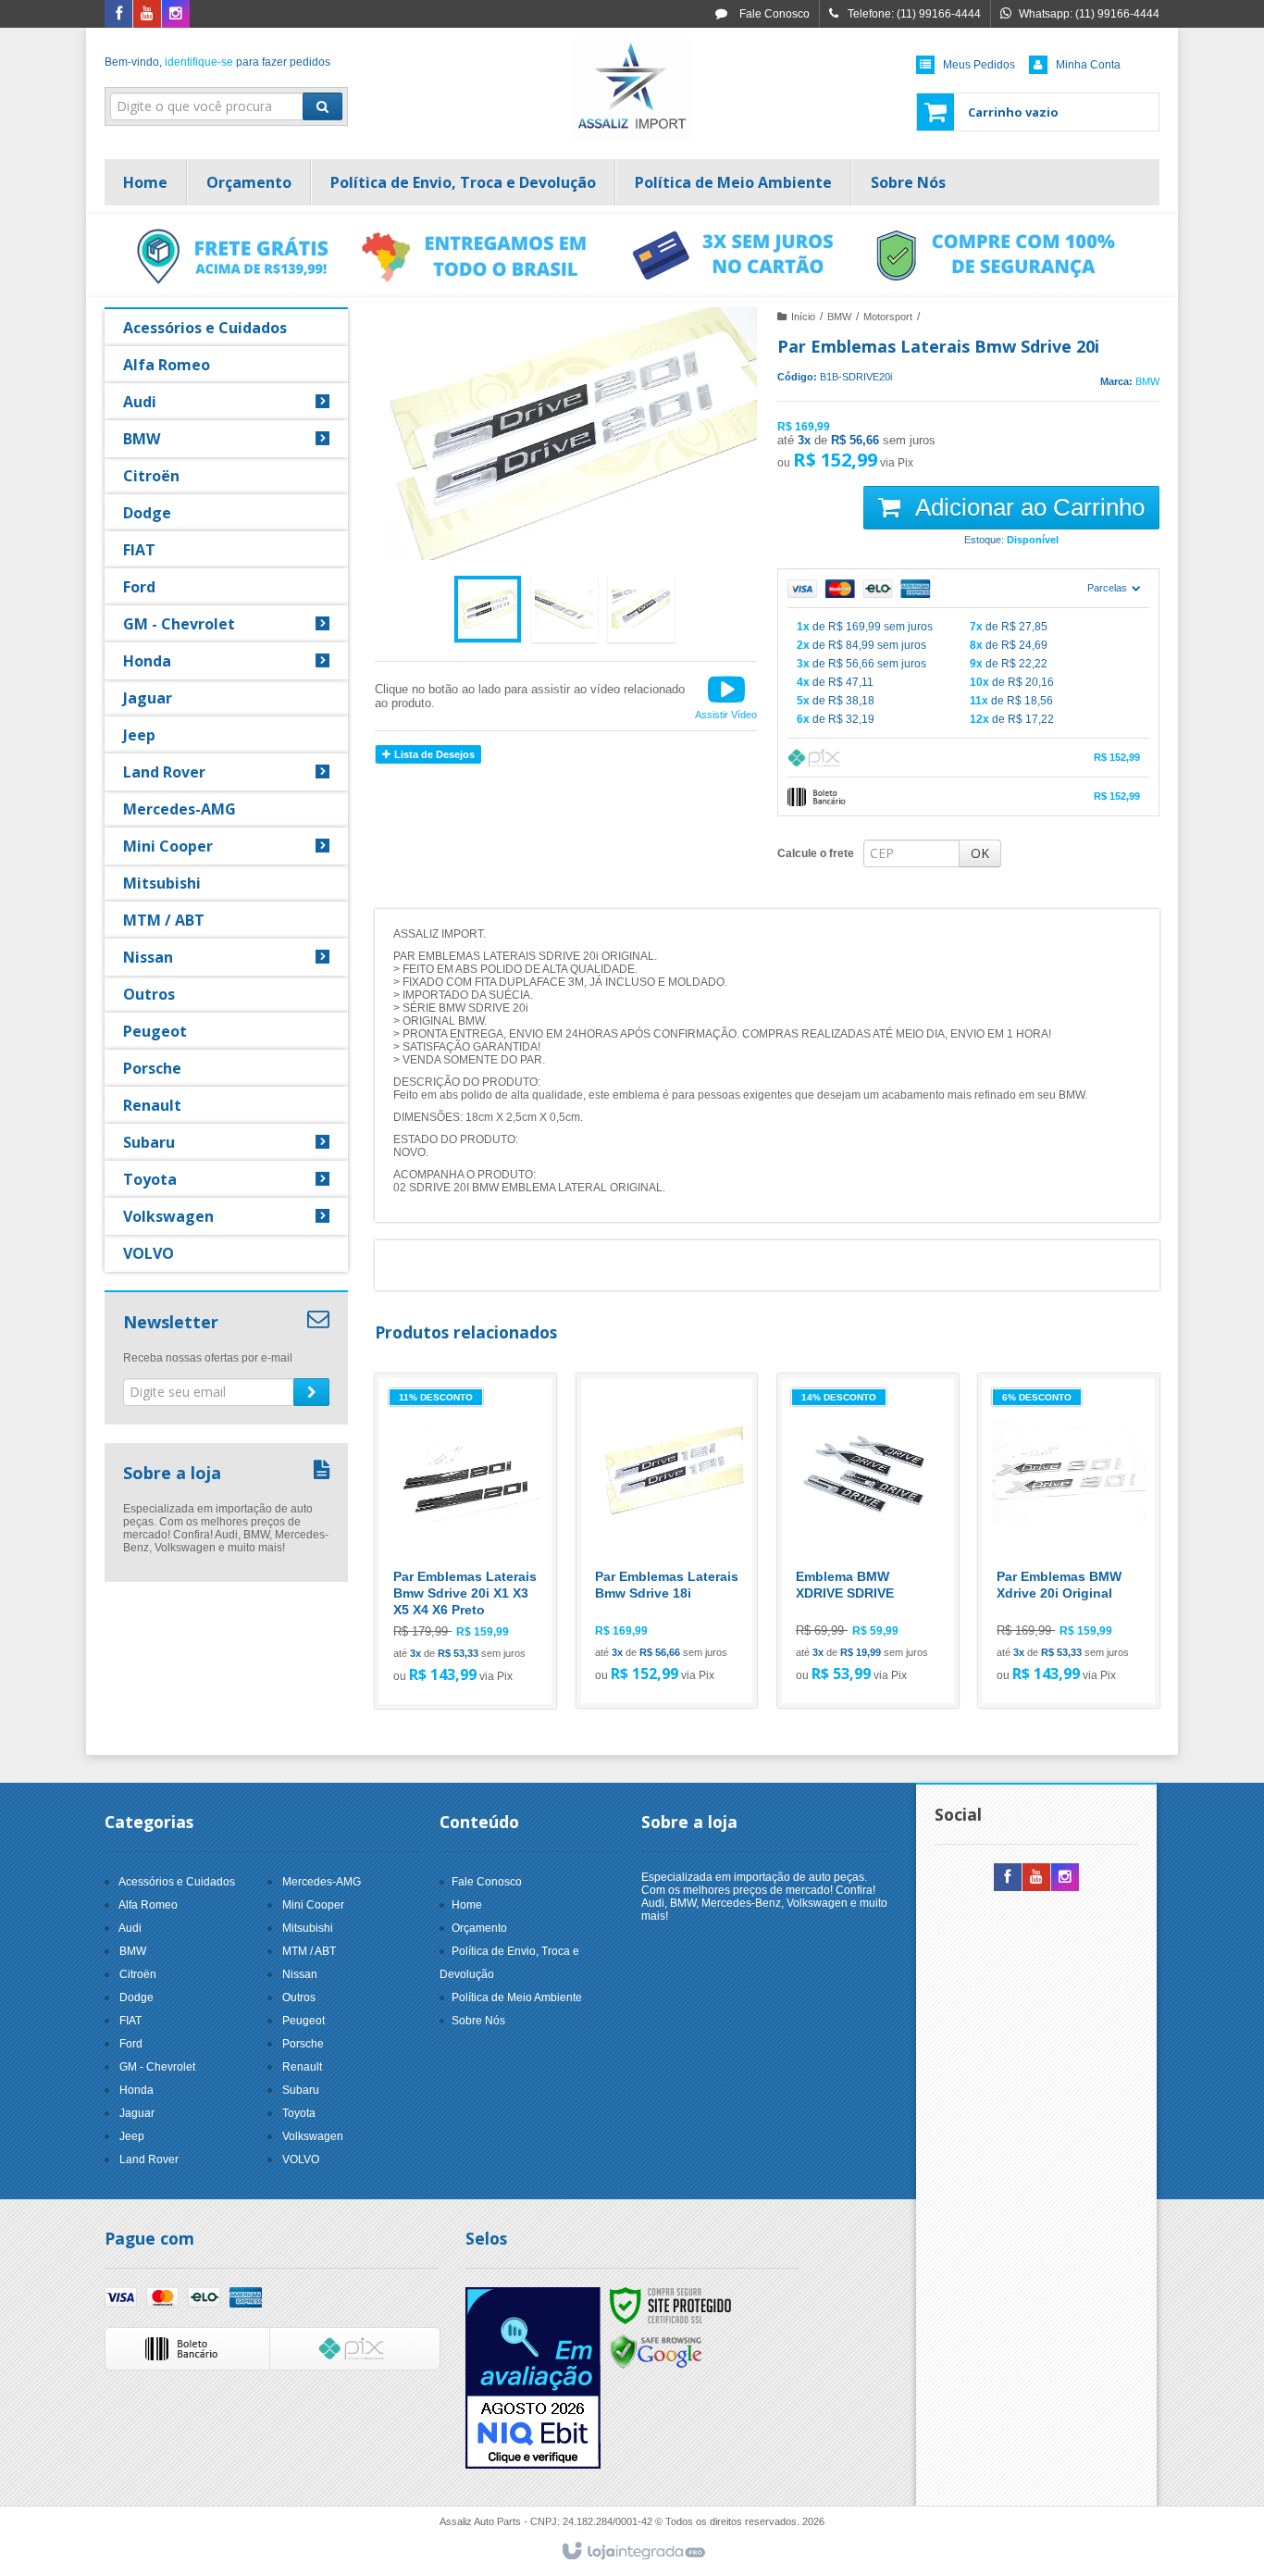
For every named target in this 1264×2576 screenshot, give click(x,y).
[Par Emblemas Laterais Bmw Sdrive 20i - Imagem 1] (488, 609)
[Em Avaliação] (533, 2378)
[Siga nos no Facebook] (118, 15)
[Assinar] (311, 1392)
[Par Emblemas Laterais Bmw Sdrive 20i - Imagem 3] (641, 609)
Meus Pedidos (979, 65)
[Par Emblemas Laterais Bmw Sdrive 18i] (667, 1541)
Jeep (132, 2136)
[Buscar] (322, 106)
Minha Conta (1088, 65)
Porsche (303, 2044)
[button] (726, 696)
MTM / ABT (309, 1951)
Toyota (299, 2113)
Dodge (136, 1997)
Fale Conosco (773, 14)
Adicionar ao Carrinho (1027, 507)
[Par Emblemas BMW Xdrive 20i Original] (1069, 1541)
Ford (131, 2044)
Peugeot (304, 2021)
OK (980, 853)
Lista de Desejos (433, 754)
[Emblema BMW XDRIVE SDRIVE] (868, 1541)
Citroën (138, 1974)
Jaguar (137, 2113)
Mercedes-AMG (322, 1882)
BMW (839, 317)
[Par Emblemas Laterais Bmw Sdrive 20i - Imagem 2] (564, 609)
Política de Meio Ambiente (517, 1997)
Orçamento (479, 1928)
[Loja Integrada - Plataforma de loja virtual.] (632, 2552)
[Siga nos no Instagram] (176, 15)
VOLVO (301, 2159)
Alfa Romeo (148, 1905)
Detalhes (477, 1615)
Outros (299, 1997)
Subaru (301, 2090)
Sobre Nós (478, 2021)
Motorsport (888, 317)
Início (803, 317)
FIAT (130, 2021)
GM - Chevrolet (157, 2067)
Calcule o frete (816, 853)
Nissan (300, 1974)
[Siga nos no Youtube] (147, 15)
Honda (136, 2090)
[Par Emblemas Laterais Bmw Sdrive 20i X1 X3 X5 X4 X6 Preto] (465, 1541)
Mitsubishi (308, 1928)
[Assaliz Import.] (632, 89)
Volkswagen (313, 2136)
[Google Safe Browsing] (656, 2351)
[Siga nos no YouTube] (1036, 1878)
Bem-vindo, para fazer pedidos (217, 62)
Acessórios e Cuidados (177, 1882)
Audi (130, 1928)
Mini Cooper (313, 1905)
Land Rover (149, 2159)
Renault (302, 2067)
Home (467, 1905)
